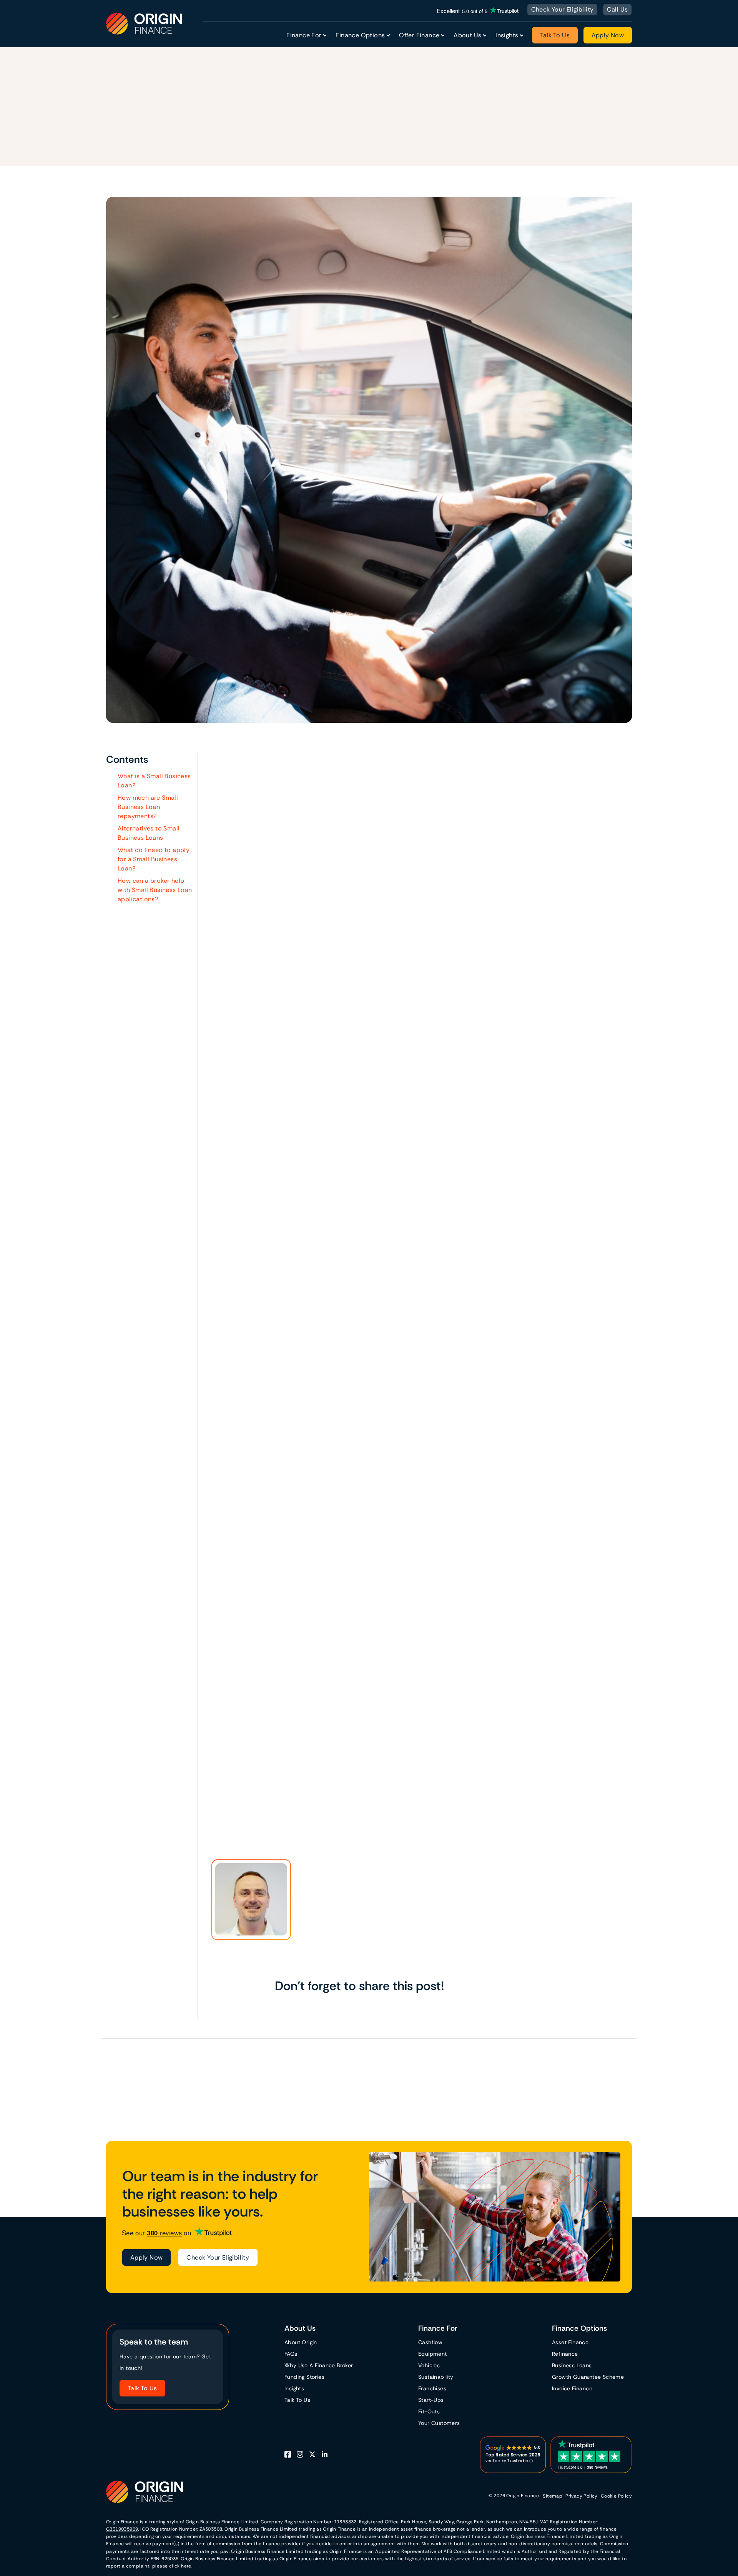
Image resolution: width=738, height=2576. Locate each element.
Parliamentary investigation (369, 841)
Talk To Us (555, 35)
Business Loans (395, 951)
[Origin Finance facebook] (291, 2455)
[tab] (33, 2108)
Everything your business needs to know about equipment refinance (322, 1819)
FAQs (291, 2354)
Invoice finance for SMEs (257, 1836)
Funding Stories (304, 2377)
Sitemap (553, 2496)
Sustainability (436, 2377)
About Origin (301, 2342)
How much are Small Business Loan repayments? (148, 807)
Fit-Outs (429, 2411)
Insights (294, 2388)
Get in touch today (370, 1766)
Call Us (617, 9)
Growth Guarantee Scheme (588, 2377)
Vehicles (429, 2365)
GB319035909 (122, 2529)
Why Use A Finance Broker (319, 2365)
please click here (172, 2566)
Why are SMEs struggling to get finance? (280, 1801)
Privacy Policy (582, 2496)
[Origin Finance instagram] (303, 2455)
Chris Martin (229, 122)
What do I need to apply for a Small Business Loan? (154, 859)
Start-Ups (431, 2400)
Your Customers (439, 2423)
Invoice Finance (280, 1294)
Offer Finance (419, 35)
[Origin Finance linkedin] (327, 2455)
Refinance (565, 2354)
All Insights (710, 2076)
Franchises (432, 2388)
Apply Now (608, 35)
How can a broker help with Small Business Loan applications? (155, 890)
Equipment (433, 2354)
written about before (268, 841)
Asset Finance (290, 1324)
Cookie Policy (616, 2496)
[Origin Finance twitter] (315, 2455)
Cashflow (430, 2342)
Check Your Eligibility (563, 9)
